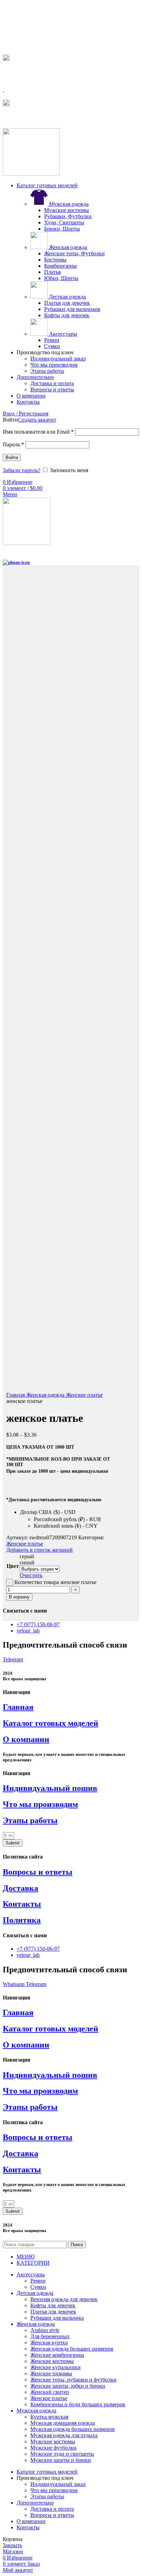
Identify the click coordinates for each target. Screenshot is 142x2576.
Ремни (52, 340)
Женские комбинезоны (57, 2355)
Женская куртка (49, 2343)
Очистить (31, 1575)
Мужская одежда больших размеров (73, 2429)
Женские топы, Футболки (74, 253)
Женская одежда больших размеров (72, 2349)
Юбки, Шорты (61, 278)
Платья (52, 272)
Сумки (52, 346)
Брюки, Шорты (62, 229)
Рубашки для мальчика (57, 2318)
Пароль (13, 444)
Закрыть (12, 2545)
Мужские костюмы (67, 210)
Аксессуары (62, 334)
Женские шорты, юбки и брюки (68, 2386)
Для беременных (50, 2336)
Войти (12, 458)
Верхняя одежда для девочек (64, 2299)
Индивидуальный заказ (58, 359)
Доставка (21, 1888)
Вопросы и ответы (52, 389)
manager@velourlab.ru (34, 118)
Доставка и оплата (52, 383)
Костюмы (55, 260)
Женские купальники (55, 2367)
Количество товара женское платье (55, 1582)
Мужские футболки (53, 2448)
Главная (16, 1395)
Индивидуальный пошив (50, 1788)
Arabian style (45, 2330)
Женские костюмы (52, 2361)
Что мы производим (54, 365)
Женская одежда (67, 247)
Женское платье (84, 1395)
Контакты (22, 1904)
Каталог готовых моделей (50, 1723)
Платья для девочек (67, 303)
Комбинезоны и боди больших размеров (78, 2404)
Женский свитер (50, 2392)
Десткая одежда (67, 297)
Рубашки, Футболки (68, 216)
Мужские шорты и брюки (61, 2460)
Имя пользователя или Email (38, 432)
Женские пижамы (51, 2373)
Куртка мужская (49, 2417)
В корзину (19, 1597)
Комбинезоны (60, 266)
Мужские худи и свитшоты (62, 2454)
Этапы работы (47, 371)
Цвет (13, 1566)
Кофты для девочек (67, 315)
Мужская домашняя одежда (63, 2423)
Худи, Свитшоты (64, 222)
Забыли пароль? (22, 470)
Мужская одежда (68, 204)
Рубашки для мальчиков (72, 309)
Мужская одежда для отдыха (64, 2435)
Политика (22, 1920)
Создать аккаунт (37, 420)
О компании (26, 1739)
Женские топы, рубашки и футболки (73, 2380)
